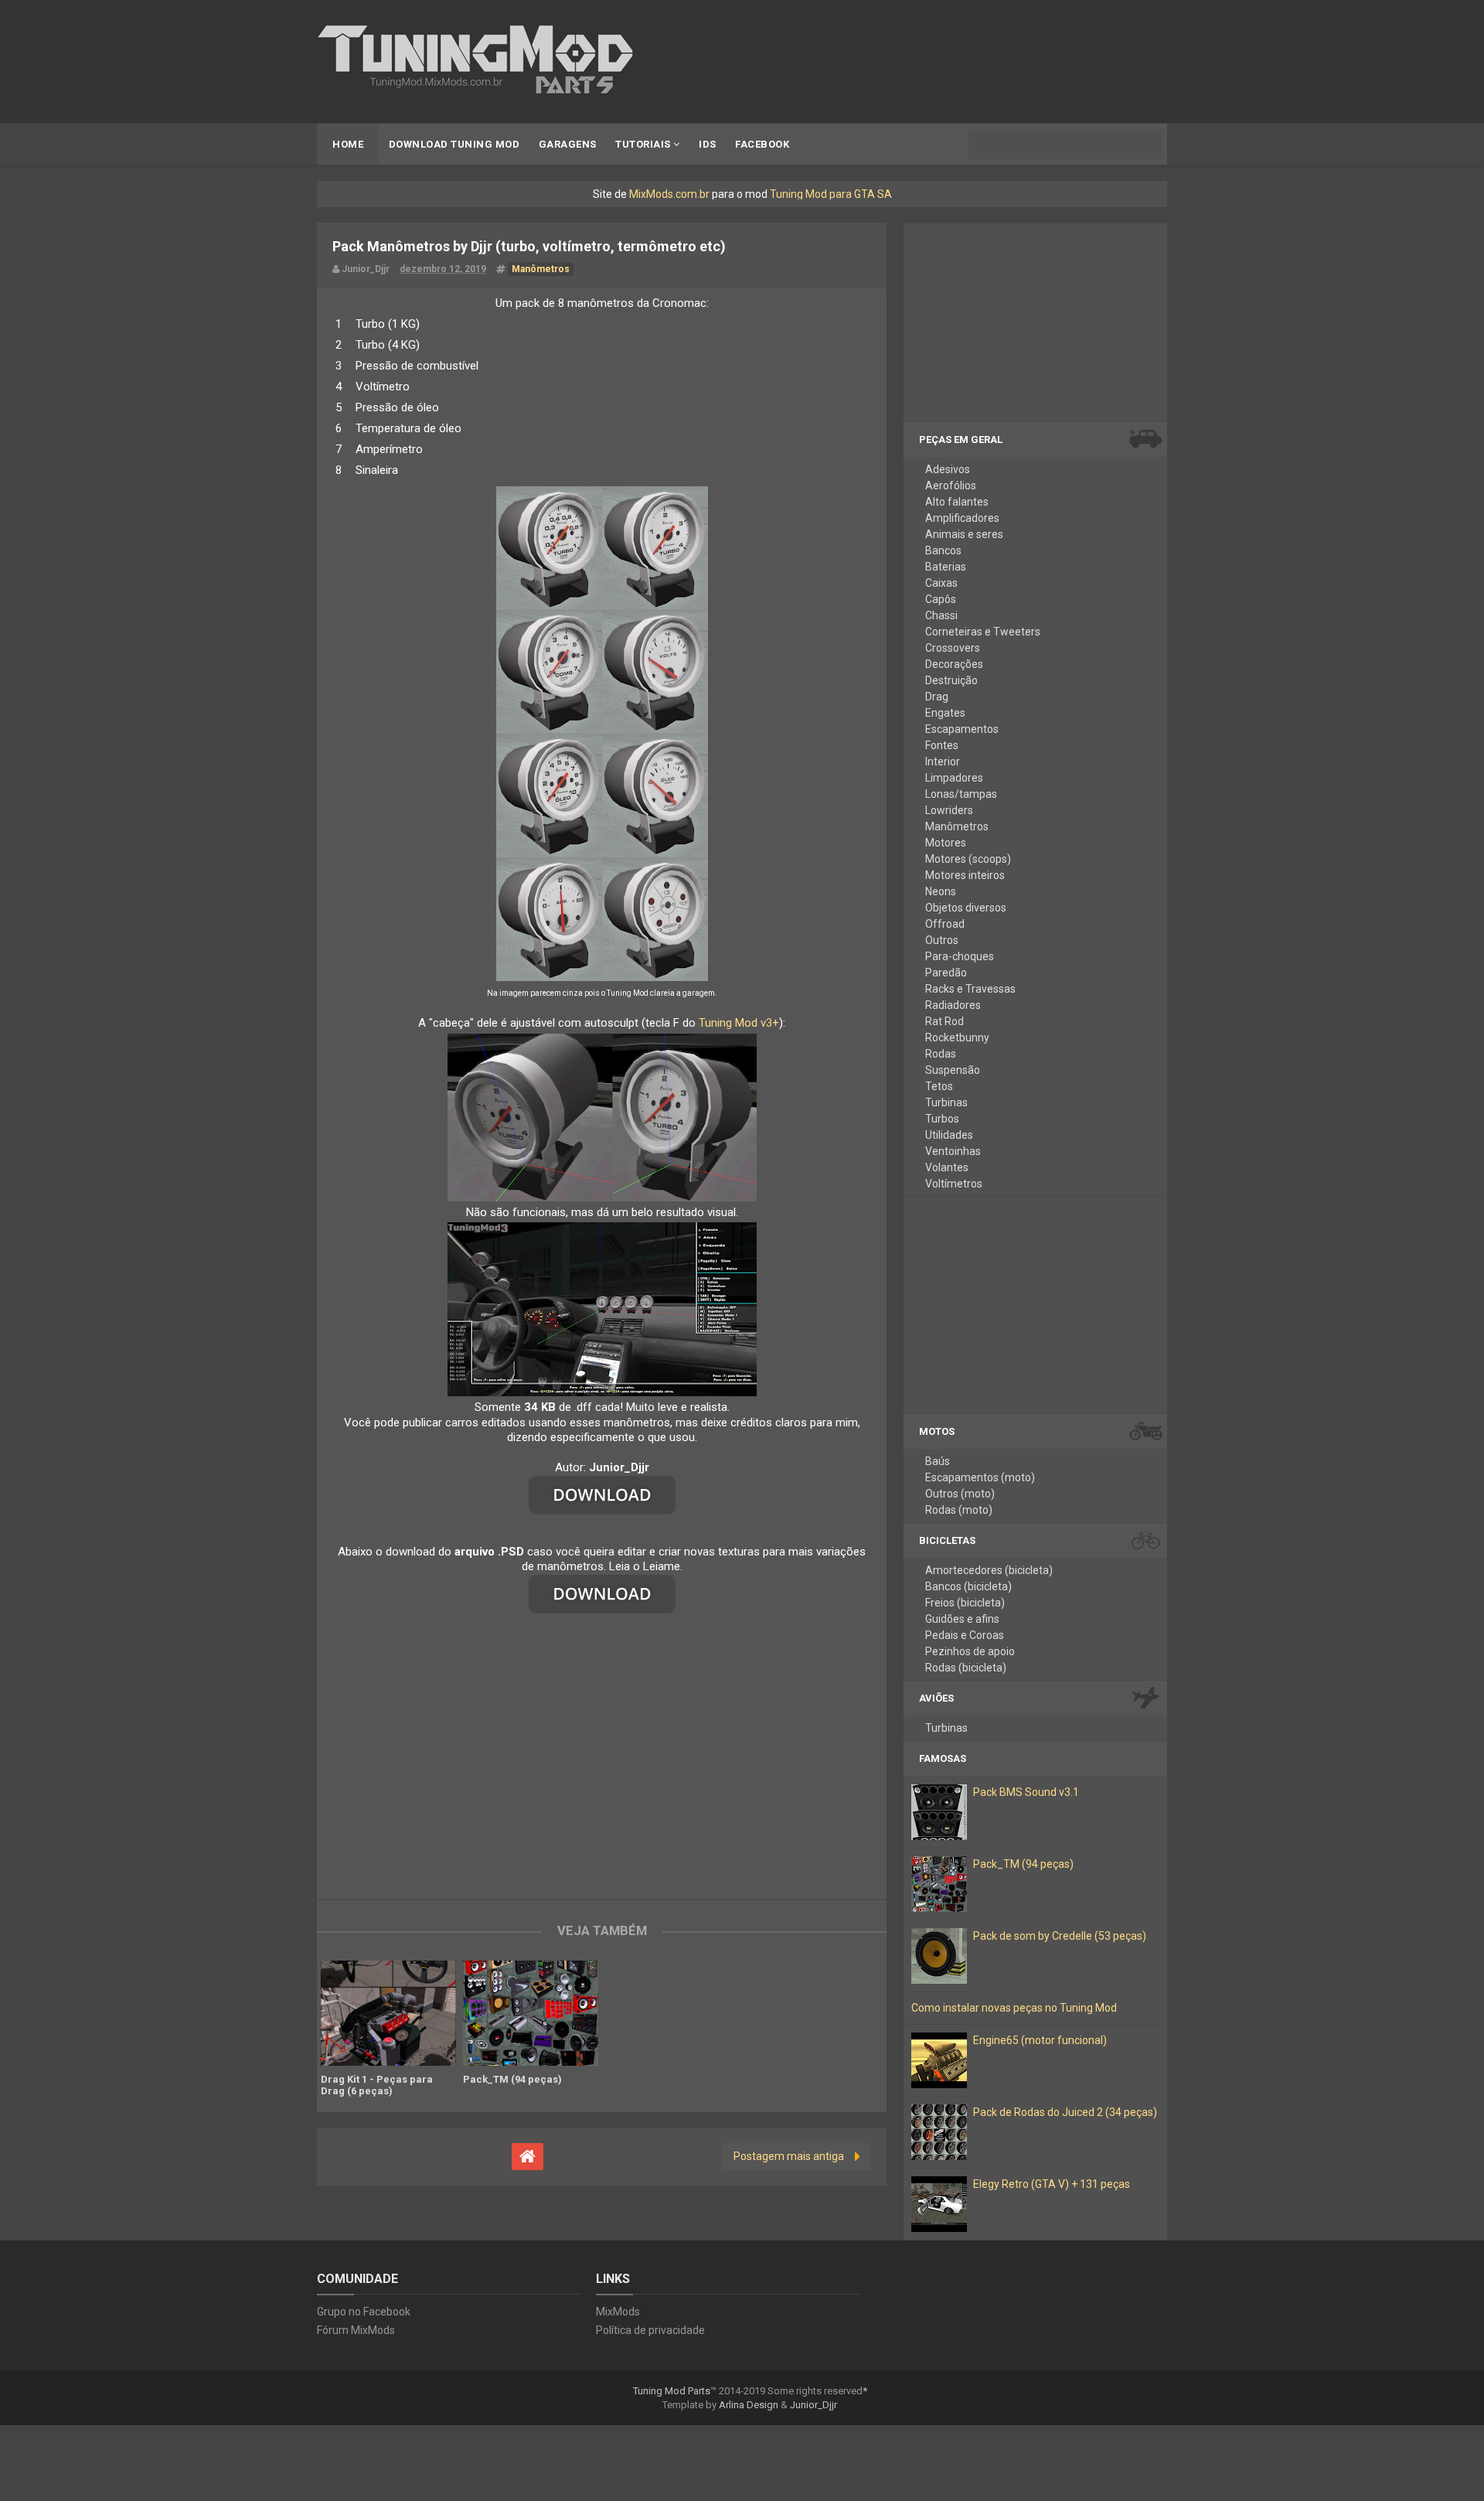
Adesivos (948, 469)
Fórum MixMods (356, 2330)
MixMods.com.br (669, 194)
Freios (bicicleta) (965, 1603)
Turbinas (946, 1102)
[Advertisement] (602, 1752)
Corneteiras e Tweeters (983, 632)
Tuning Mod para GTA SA (831, 194)
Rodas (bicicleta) (966, 1668)
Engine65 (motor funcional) (1040, 2040)
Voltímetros (954, 1184)
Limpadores (954, 778)
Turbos (942, 1119)
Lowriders (949, 810)
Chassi (941, 615)
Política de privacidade (650, 2330)
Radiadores (953, 1005)
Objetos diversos (966, 908)
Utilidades (949, 1135)
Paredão (946, 973)
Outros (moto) (960, 1494)
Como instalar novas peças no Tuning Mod (1014, 2008)
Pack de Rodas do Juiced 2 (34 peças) (1065, 2112)
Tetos (939, 1086)
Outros (942, 940)
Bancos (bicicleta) (968, 1586)
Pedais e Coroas (965, 1635)
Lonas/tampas (961, 794)
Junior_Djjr (813, 2405)
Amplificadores (962, 518)
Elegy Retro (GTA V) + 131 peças (1052, 2184)
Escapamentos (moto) (980, 1477)
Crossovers (953, 648)
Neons (941, 891)
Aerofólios (951, 486)
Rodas (941, 1054)
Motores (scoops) (968, 859)
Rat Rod (945, 1021)
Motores (946, 843)
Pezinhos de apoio (970, 1651)
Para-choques (960, 956)
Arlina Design (749, 2405)
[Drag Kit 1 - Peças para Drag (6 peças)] (388, 2013)
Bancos (943, 550)
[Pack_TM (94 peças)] (530, 2013)
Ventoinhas (953, 1151)
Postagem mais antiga (789, 2156)
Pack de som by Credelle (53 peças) (1060, 1936)
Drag (937, 697)
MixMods (618, 2312)
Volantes (947, 1167)
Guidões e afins (962, 1619)
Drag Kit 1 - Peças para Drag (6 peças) (377, 2085)
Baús (938, 1461)
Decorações (954, 664)
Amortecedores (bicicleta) (989, 1570)
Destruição (951, 680)
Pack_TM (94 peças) (512, 2079)
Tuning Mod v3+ (739, 1023)
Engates (945, 713)
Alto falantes (957, 502)
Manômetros (957, 826)
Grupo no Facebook (364, 2312)
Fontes (942, 745)
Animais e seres (964, 534)
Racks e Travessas (970, 989)
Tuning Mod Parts (672, 2391)
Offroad (945, 924)
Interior (943, 762)
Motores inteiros (965, 875)
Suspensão (953, 1070)
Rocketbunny (957, 1038)
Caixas (941, 583)
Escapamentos (962, 729)
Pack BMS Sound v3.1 (1026, 1792)
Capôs (941, 599)
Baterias (946, 567)
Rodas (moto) (959, 1510)
